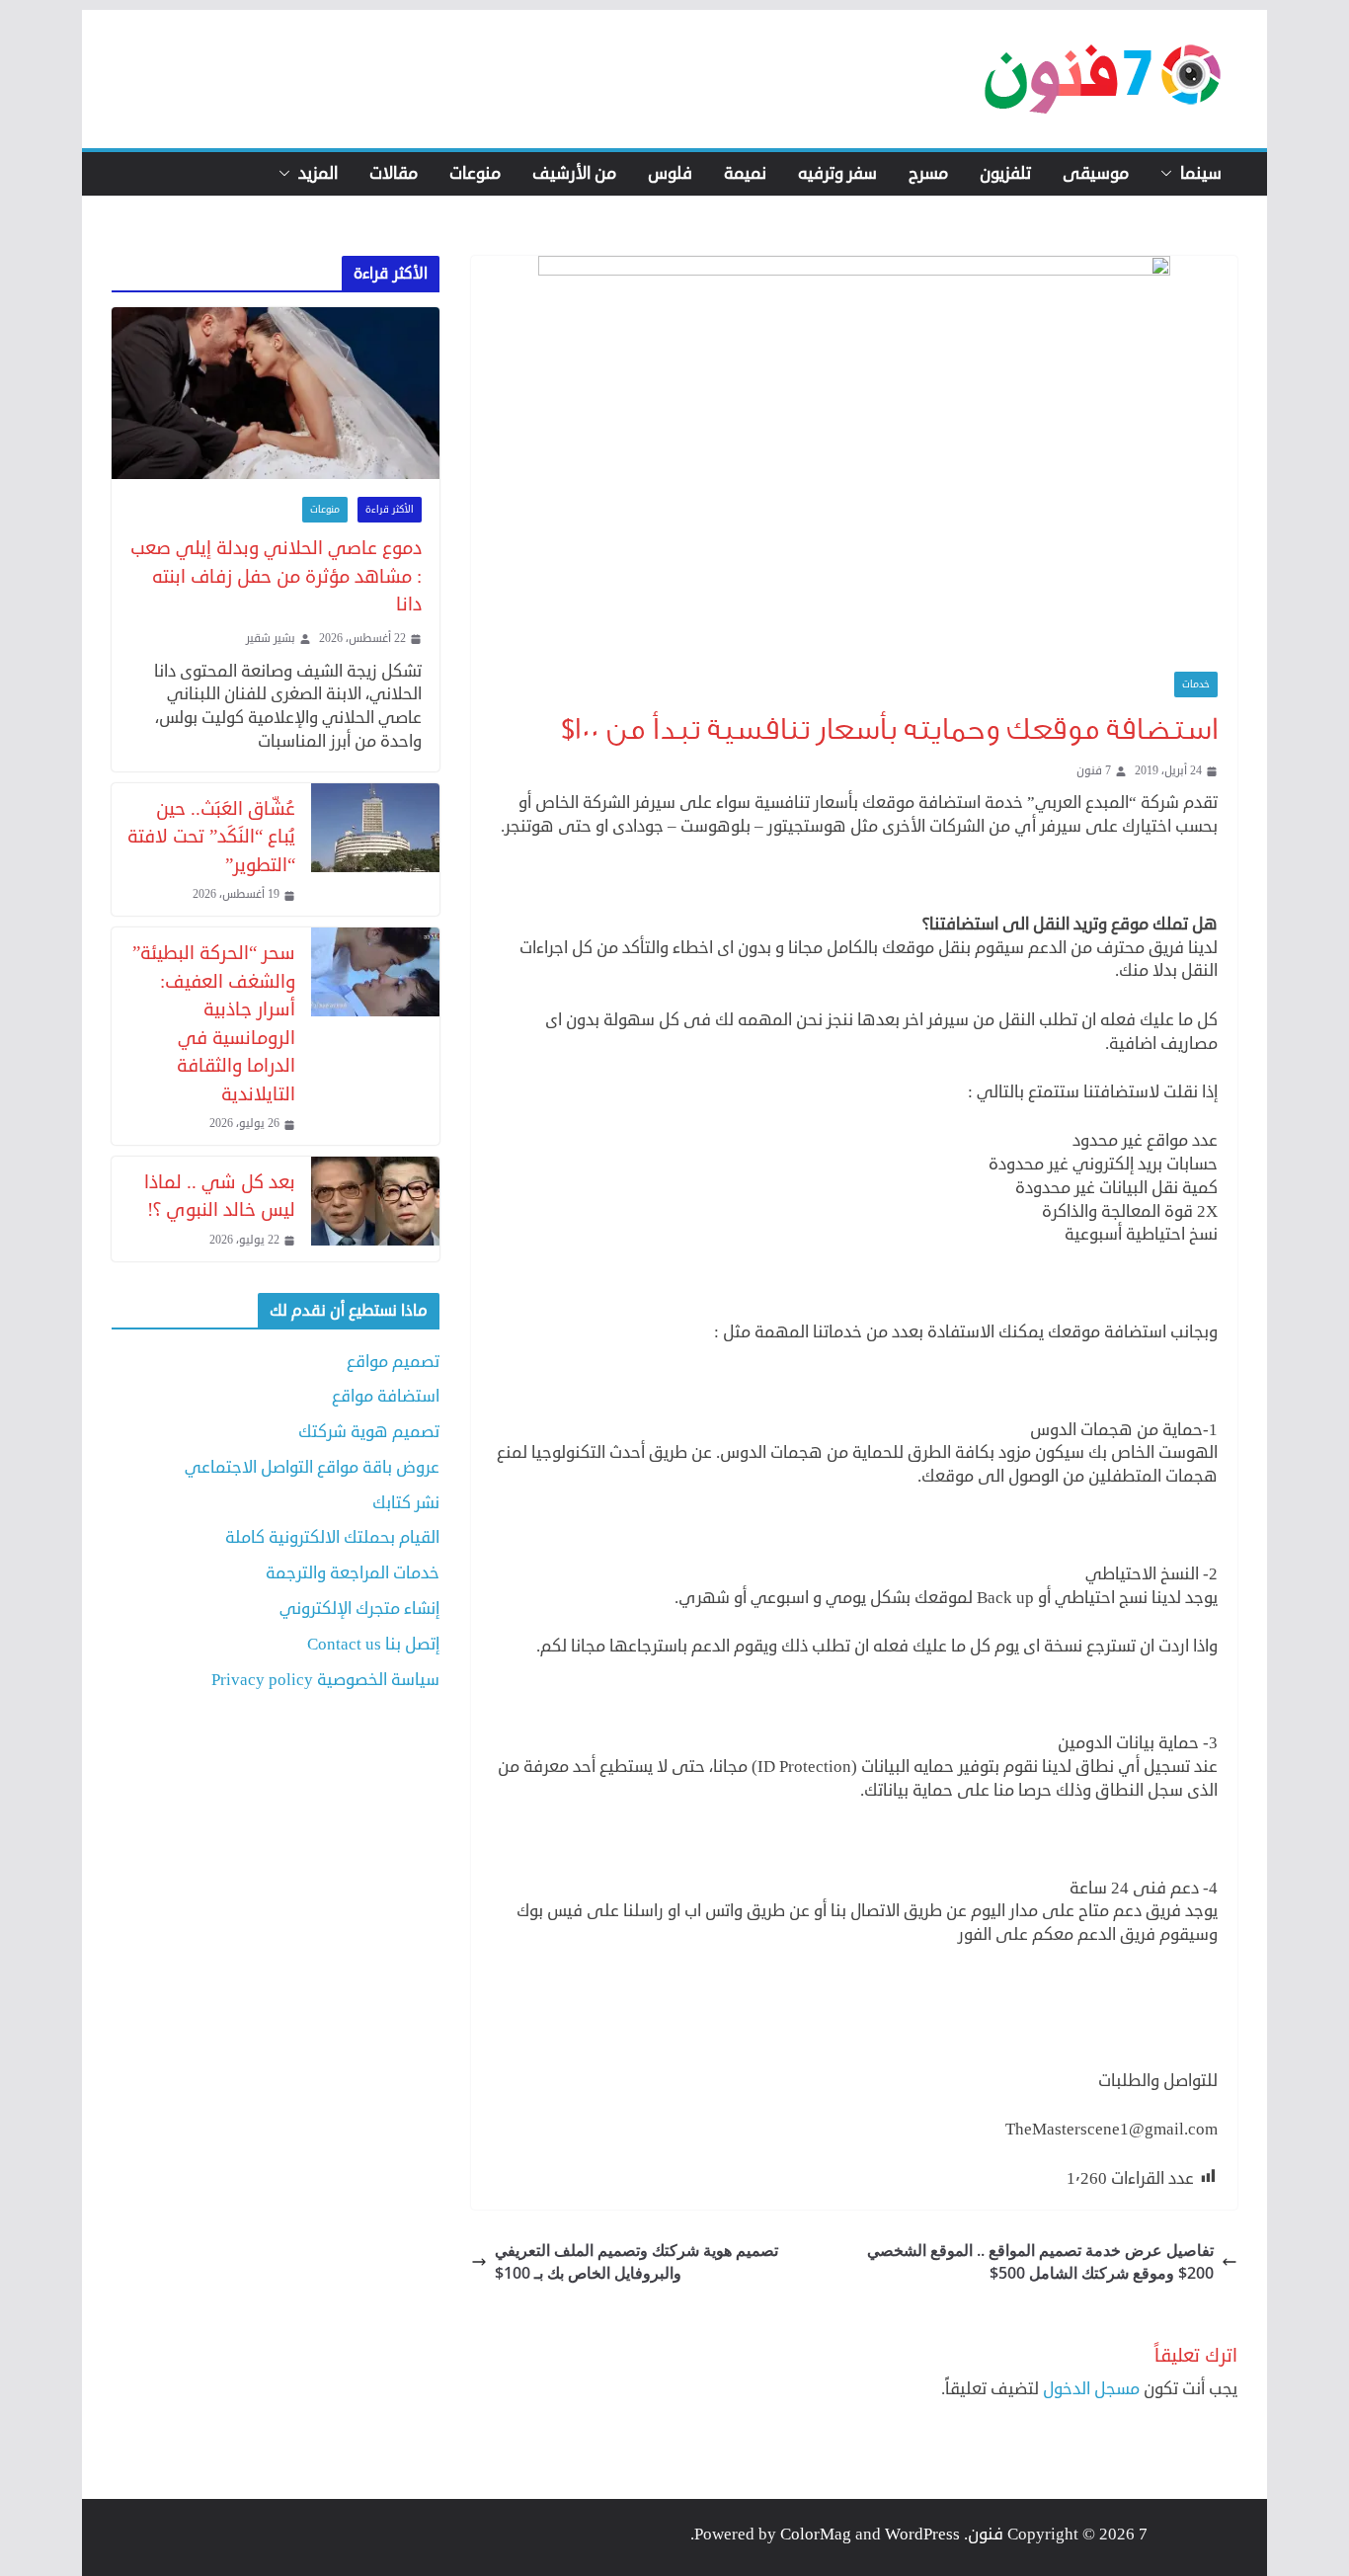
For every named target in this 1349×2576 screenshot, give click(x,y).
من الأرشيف (574, 174)
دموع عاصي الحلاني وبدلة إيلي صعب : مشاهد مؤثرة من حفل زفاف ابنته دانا (276, 576)
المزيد (318, 174)
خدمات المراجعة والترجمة (353, 1573)
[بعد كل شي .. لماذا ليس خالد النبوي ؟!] (375, 1209)
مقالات (394, 174)
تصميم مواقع (393, 1362)
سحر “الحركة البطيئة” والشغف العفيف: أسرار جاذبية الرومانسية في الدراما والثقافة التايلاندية (214, 1023)
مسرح (928, 174)
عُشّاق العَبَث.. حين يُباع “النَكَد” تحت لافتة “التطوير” (211, 837)
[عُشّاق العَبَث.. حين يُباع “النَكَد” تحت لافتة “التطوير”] (375, 849)
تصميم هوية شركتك (369, 1432)
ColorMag (816, 2534)
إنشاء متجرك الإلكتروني (359, 1609)
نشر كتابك (406, 1503)
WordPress (922, 2534)
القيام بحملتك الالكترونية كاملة (332, 1537)
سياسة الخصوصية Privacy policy (325, 1680)
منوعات (475, 174)
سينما (1201, 174)
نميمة (745, 174)
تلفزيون (1005, 174)
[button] (1170, 174)
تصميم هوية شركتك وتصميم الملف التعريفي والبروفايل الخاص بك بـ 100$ (636, 2261)
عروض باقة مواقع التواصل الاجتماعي (312, 1467)
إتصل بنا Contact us (373, 1644)
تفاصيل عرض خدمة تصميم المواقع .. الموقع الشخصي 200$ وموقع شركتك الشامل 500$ (1040, 2261)
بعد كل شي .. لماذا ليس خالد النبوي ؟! (220, 1196)
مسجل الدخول (1091, 2389)
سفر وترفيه (837, 174)
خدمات (1196, 684)
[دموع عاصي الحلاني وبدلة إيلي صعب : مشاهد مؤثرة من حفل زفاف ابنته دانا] (276, 394)
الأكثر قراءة (390, 510)
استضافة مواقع (386, 1396)
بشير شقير (271, 639)
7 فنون (1094, 771)
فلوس (670, 174)
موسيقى (1096, 174)
